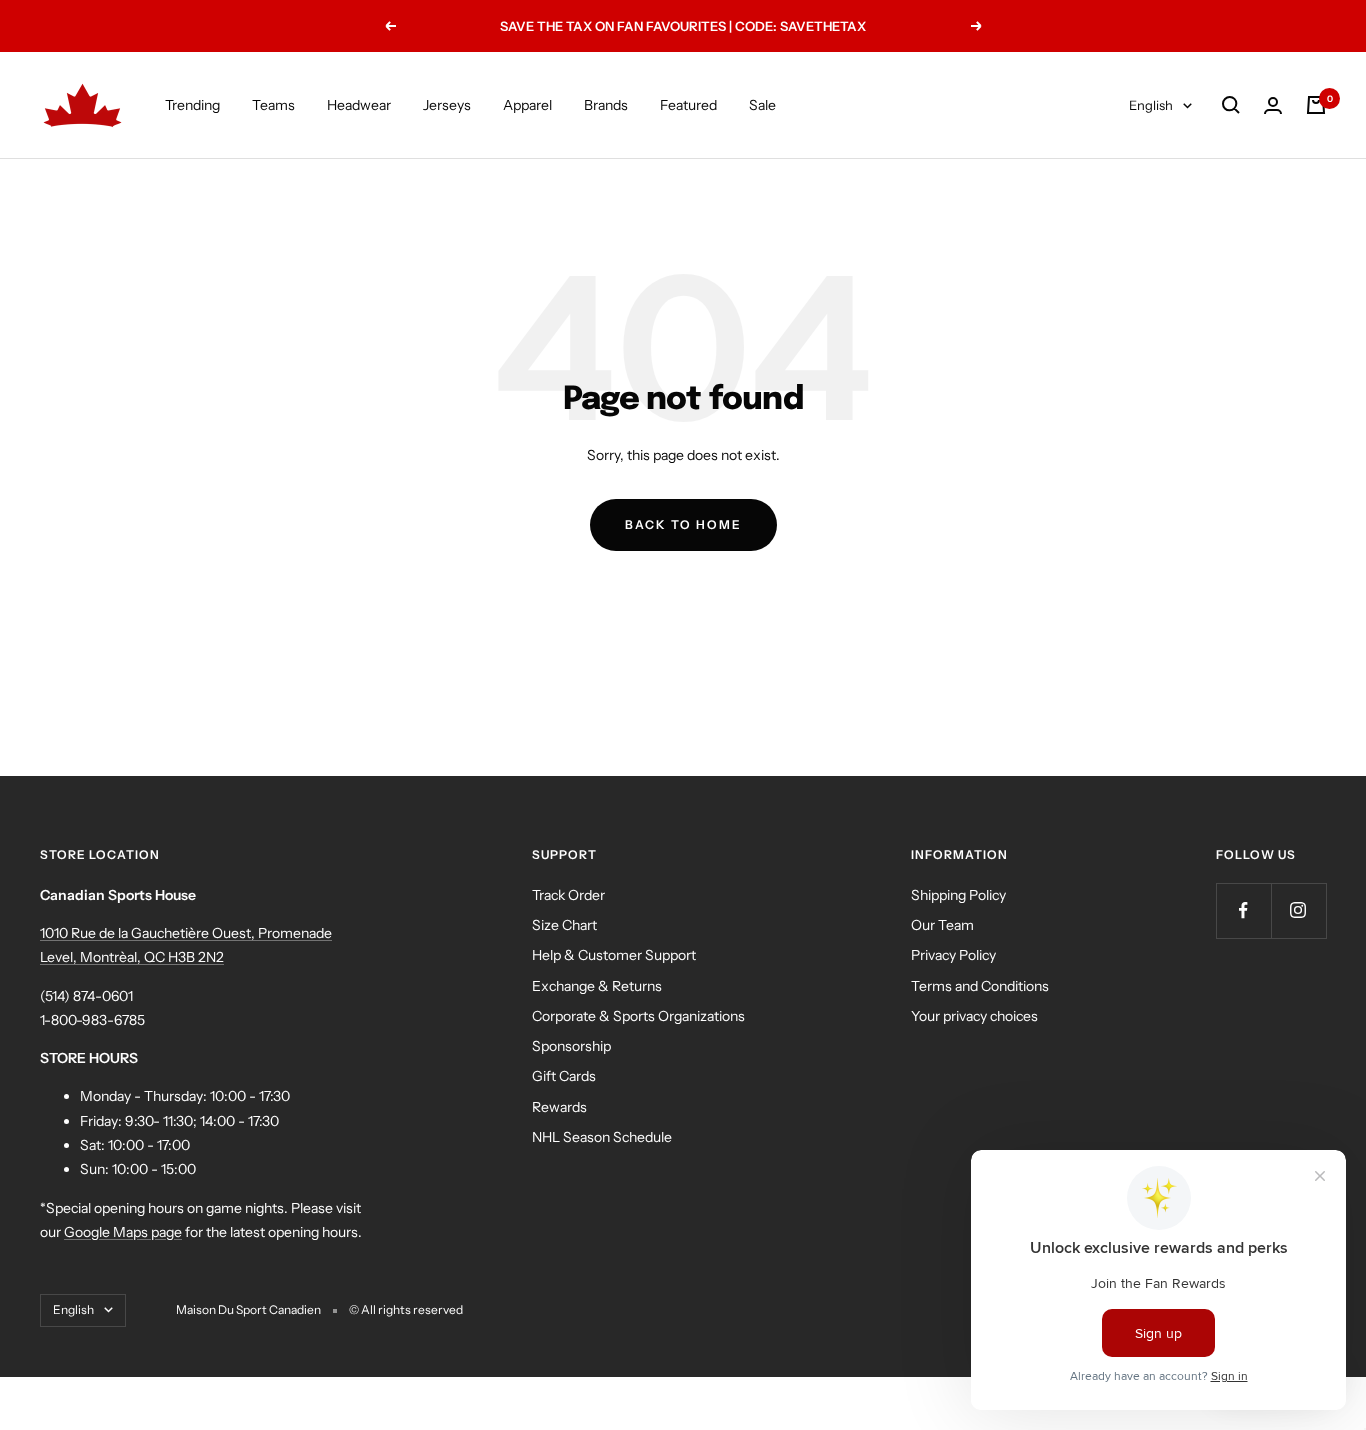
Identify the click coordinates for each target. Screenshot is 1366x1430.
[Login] (1273, 105)
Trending (192, 105)
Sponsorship (571, 1046)
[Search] (1231, 105)
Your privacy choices (974, 1016)
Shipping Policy (958, 895)
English (1151, 105)
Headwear (359, 105)
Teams (273, 105)
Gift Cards (564, 1076)
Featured (688, 105)
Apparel (527, 105)
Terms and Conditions (980, 986)
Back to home (683, 524)
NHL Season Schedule (602, 1137)
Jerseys (447, 105)
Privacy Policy (953, 955)
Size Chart (564, 925)
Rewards (559, 1107)
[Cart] (1316, 105)
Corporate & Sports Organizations (638, 1016)
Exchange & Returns (597, 986)
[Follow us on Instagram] (1298, 910)
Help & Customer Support (614, 955)
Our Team (942, 925)
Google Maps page (123, 1232)
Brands (606, 105)
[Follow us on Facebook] (1243, 910)
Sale (762, 105)
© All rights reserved (406, 1309)
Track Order (568, 895)
